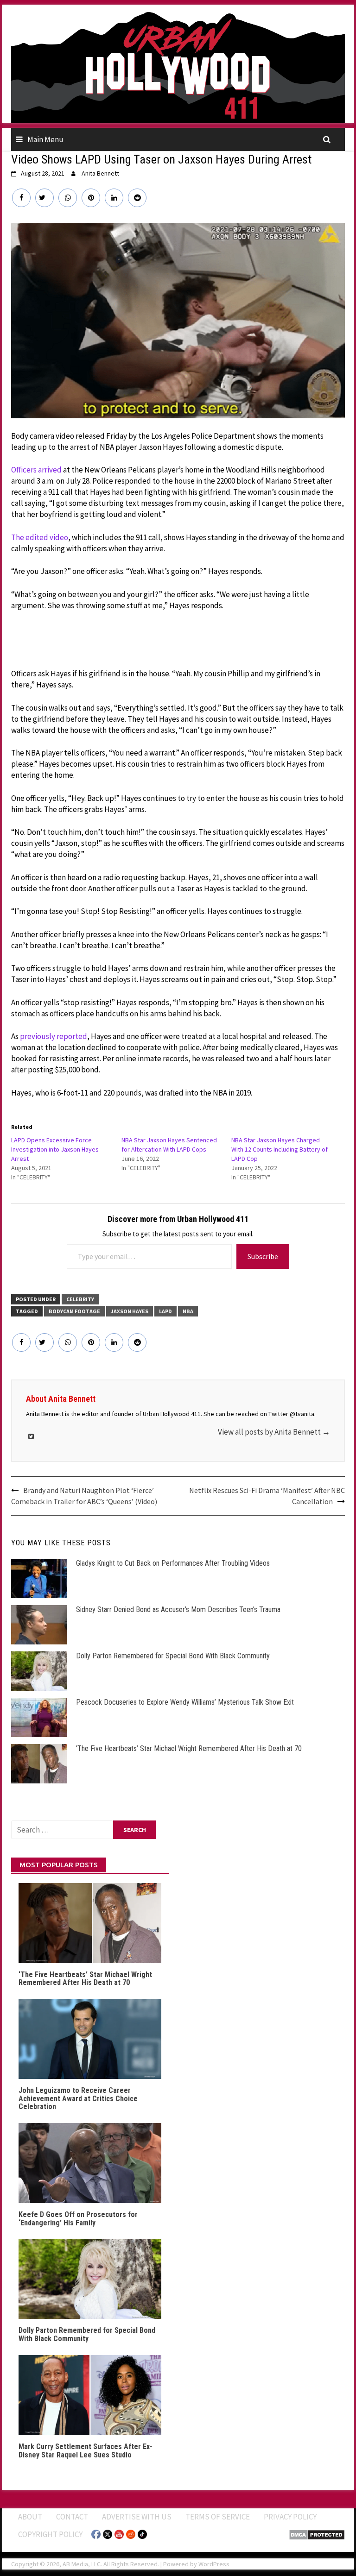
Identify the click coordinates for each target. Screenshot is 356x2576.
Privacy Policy (290, 2517)
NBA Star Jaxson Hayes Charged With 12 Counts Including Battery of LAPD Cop (280, 1149)
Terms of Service (218, 2517)
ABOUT (30, 2517)
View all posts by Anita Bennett (274, 1432)
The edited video (40, 537)
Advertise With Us (137, 2517)
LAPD (165, 1311)
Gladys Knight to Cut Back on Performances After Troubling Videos (173, 1563)
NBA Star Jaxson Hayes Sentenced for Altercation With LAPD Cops (169, 1145)
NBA (188, 1311)
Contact (72, 2517)
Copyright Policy (50, 2534)
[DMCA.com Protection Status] (317, 2534)
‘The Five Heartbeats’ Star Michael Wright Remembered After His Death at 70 (189, 1748)
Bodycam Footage (74, 1311)
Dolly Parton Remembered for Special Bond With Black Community (173, 1656)
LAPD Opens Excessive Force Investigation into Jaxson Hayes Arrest (55, 1149)
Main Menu (45, 139)
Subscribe (263, 1256)
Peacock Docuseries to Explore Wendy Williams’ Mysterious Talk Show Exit (185, 1702)
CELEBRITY (80, 1299)
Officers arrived (36, 470)
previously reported (54, 1036)
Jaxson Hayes (130, 1311)
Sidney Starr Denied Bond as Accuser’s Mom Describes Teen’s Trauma (178, 1609)
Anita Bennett (100, 173)
